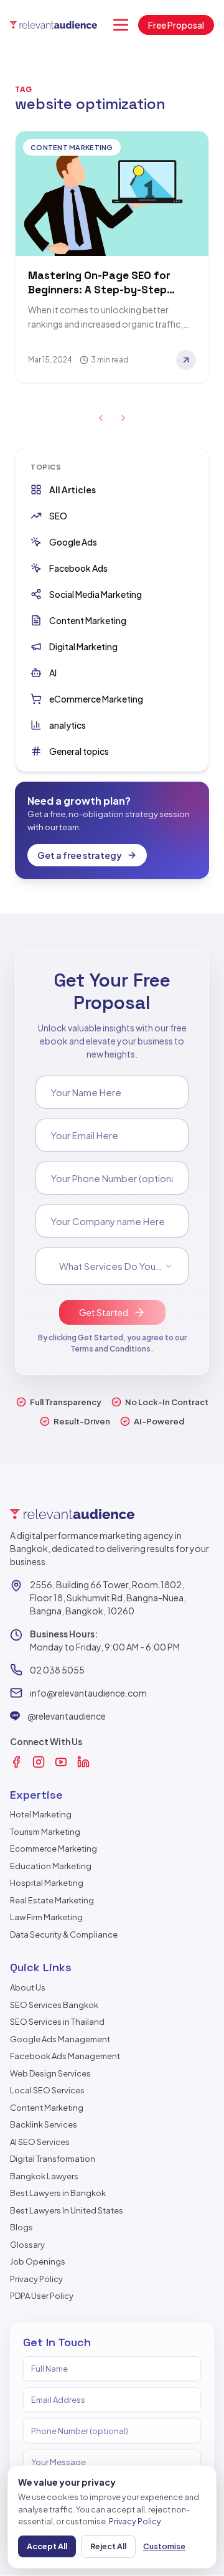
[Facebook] (16, 1762)
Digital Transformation (53, 2159)
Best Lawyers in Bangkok (58, 2193)
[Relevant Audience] (54, 25)
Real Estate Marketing (52, 1900)
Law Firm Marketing (46, 1917)
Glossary (27, 2245)
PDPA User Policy (42, 2296)
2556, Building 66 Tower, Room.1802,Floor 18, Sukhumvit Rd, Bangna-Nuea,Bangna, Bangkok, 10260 (108, 1598)
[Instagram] (39, 1762)
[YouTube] (61, 1762)
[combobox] (112, 1266)
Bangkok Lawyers (44, 2176)
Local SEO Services (47, 2090)
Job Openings (38, 2261)
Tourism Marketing (45, 1832)
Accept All (47, 2546)
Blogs (21, 2227)
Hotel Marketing (41, 1814)
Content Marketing (47, 2108)
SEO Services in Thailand (57, 2022)
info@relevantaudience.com (88, 1693)
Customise (164, 2546)
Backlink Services (44, 2124)
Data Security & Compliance (64, 1934)
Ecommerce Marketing (54, 1849)
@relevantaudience (67, 1716)
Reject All (108, 2546)
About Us (28, 1987)
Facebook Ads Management (65, 2056)
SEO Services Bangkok (54, 2005)
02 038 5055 (57, 1670)
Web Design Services (50, 2073)
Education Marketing (51, 1866)
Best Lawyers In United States (67, 2210)
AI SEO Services (40, 2142)
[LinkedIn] (83, 1762)
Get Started (104, 1312)
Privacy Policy (36, 2279)
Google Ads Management (60, 2039)
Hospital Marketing (47, 1883)
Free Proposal (176, 25)
